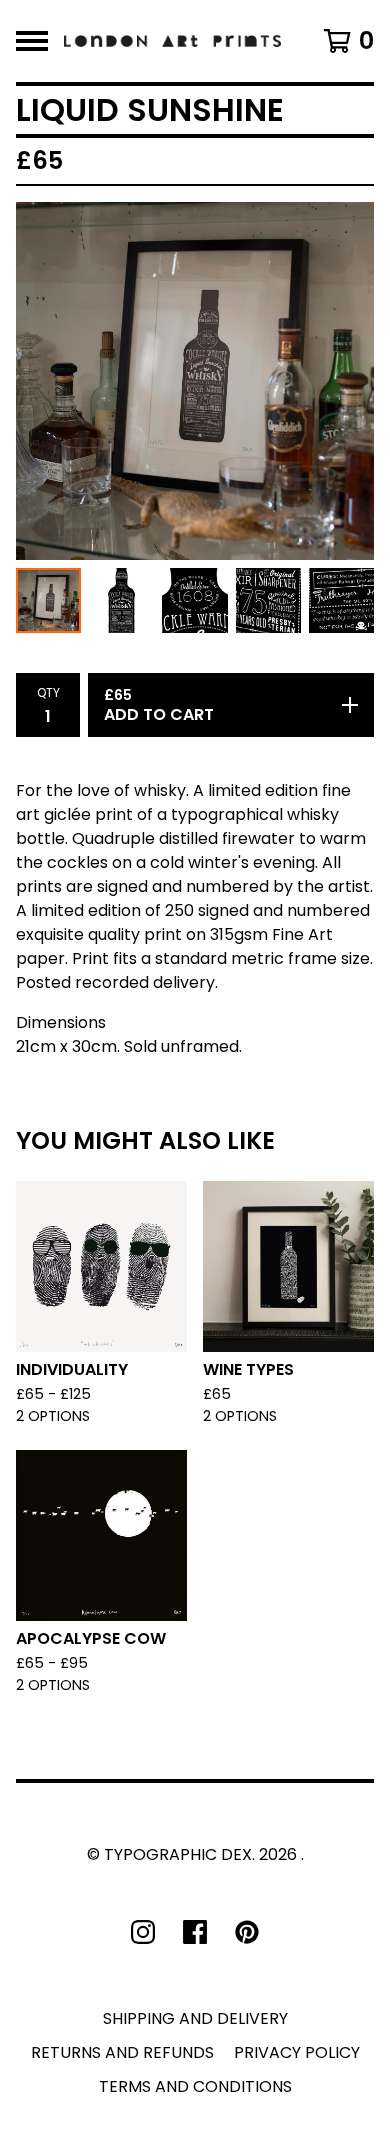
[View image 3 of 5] (194, 600)
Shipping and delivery (195, 2018)
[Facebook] (195, 1932)
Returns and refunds (122, 2052)
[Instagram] (143, 1932)
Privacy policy (297, 2052)
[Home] (172, 41)
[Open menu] (32, 41)
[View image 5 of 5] (341, 600)
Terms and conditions (195, 2086)
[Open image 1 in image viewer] (195, 381)
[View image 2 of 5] (121, 600)
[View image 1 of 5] (48, 600)
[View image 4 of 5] (268, 600)
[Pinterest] (247, 1932)
